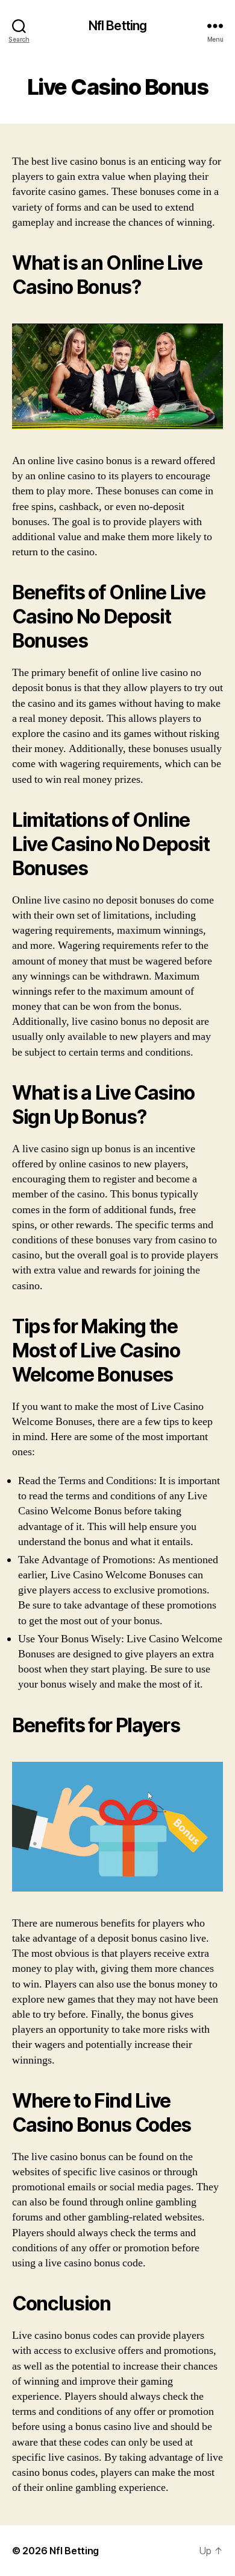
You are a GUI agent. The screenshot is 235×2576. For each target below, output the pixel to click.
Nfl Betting (117, 26)
